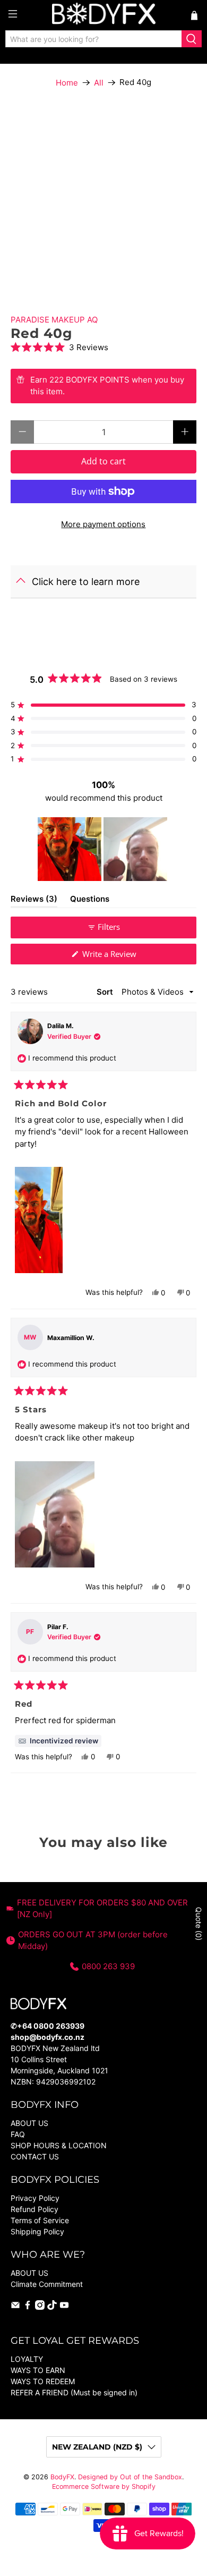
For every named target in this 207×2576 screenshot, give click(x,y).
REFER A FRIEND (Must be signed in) (74, 2392)
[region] (103, 849)
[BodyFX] (104, 15)
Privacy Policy (35, 2198)
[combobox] (94, 39)
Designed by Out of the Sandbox (130, 2477)
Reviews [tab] (34, 901)
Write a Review (124, 956)
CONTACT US (35, 2156)
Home (67, 83)
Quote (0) (199, 1924)
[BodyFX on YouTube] (64, 2307)
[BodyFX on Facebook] (28, 2307)
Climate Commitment (47, 2284)
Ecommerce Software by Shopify (104, 2486)
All (99, 83)
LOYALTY (27, 2359)
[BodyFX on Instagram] (40, 2307)
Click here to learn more (86, 582)
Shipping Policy (37, 2231)
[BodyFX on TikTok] (52, 2307)
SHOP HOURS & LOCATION (59, 2145)
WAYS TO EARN (38, 2370)
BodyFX (62, 2477)
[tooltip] (58, 1741)
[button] (104, 347)
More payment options (103, 524)
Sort (106, 992)
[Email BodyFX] (15, 2307)
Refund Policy (34, 2209)
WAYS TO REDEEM (43, 2381)
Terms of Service (40, 2220)
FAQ (18, 2134)
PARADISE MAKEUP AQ (54, 320)
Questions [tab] (90, 901)
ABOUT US (29, 2123)
